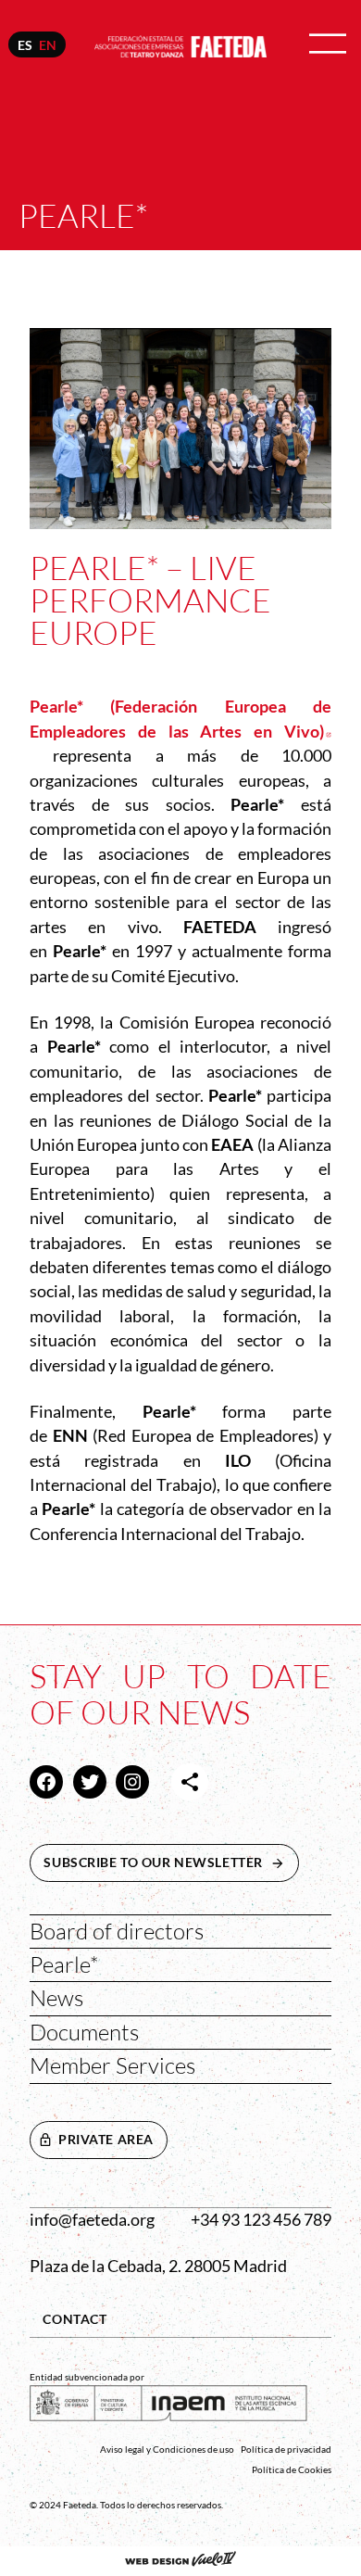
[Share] (190, 1782)
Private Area (106, 2139)
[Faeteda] (181, 44)
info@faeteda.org (92, 2220)
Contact (75, 2319)
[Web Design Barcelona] (180, 2561)
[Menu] (328, 45)
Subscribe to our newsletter (171, 1862)
